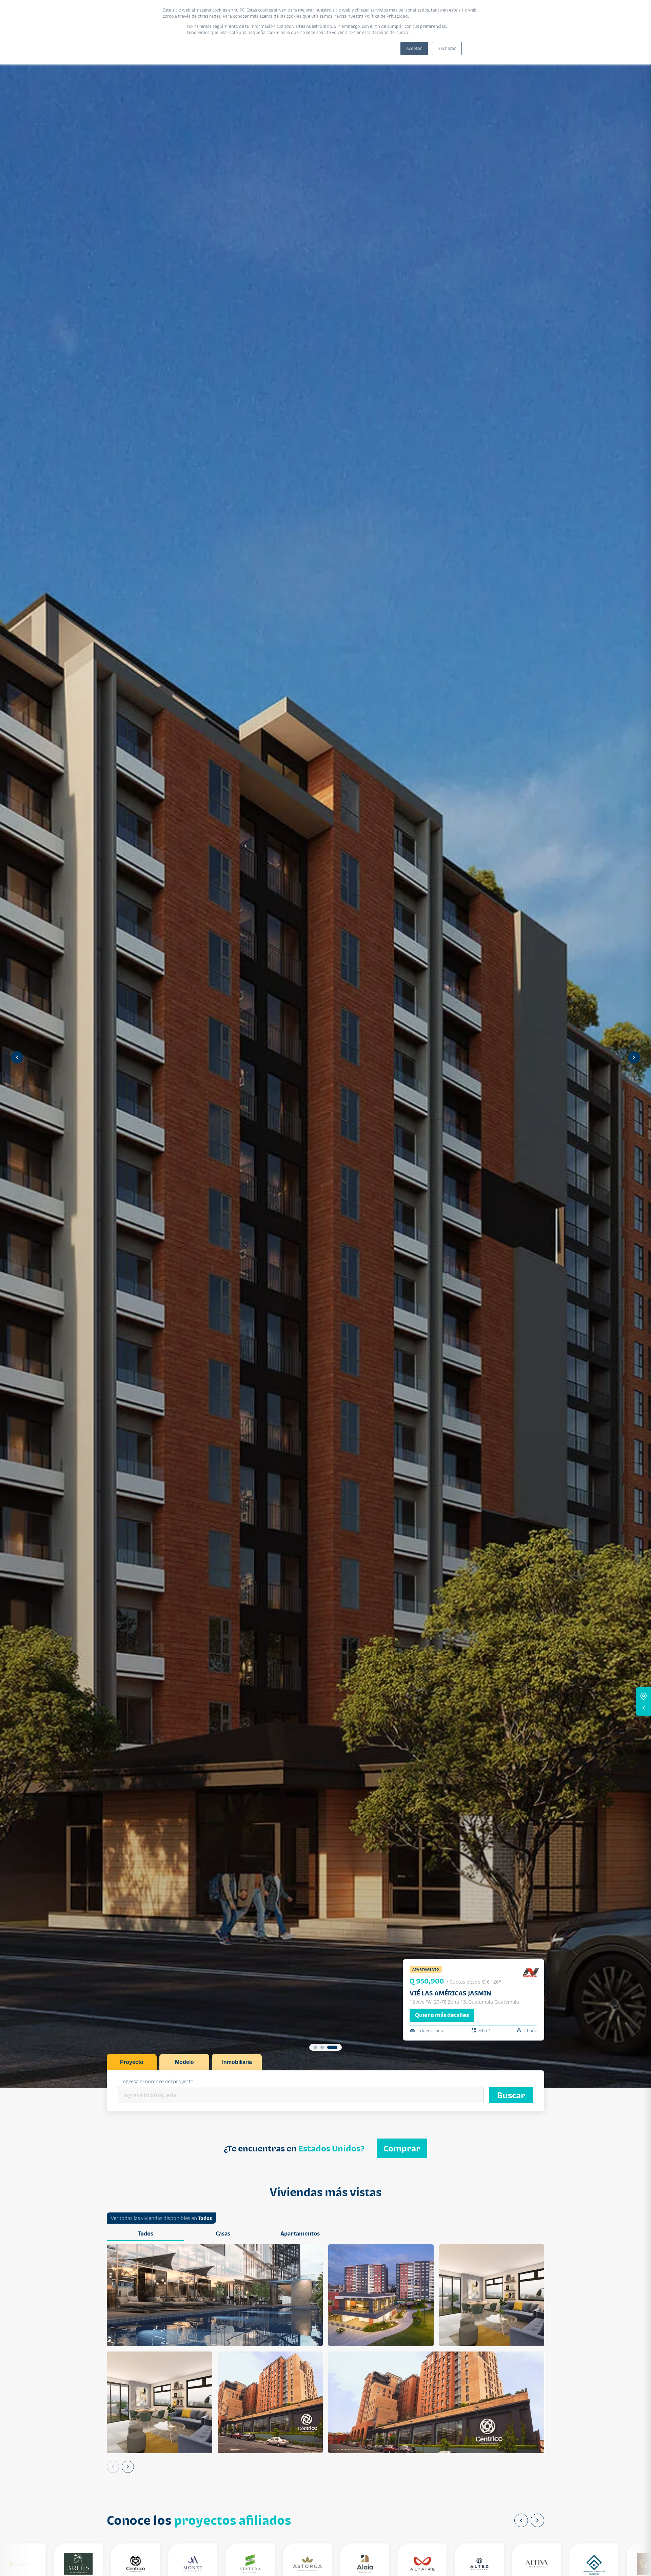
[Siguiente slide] (634, 1057)
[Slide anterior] (17, 1057)
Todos (205, 2218)
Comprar (402, 2148)
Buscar (511, 2095)
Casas (223, 2233)
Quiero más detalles (442, 2015)
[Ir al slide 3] (332, 2047)
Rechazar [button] (447, 48)
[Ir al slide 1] (315, 2047)
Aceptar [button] (414, 48)
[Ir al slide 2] (322, 2047)
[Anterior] (113, 2467)
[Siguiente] (128, 2467)
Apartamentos (300, 2233)
